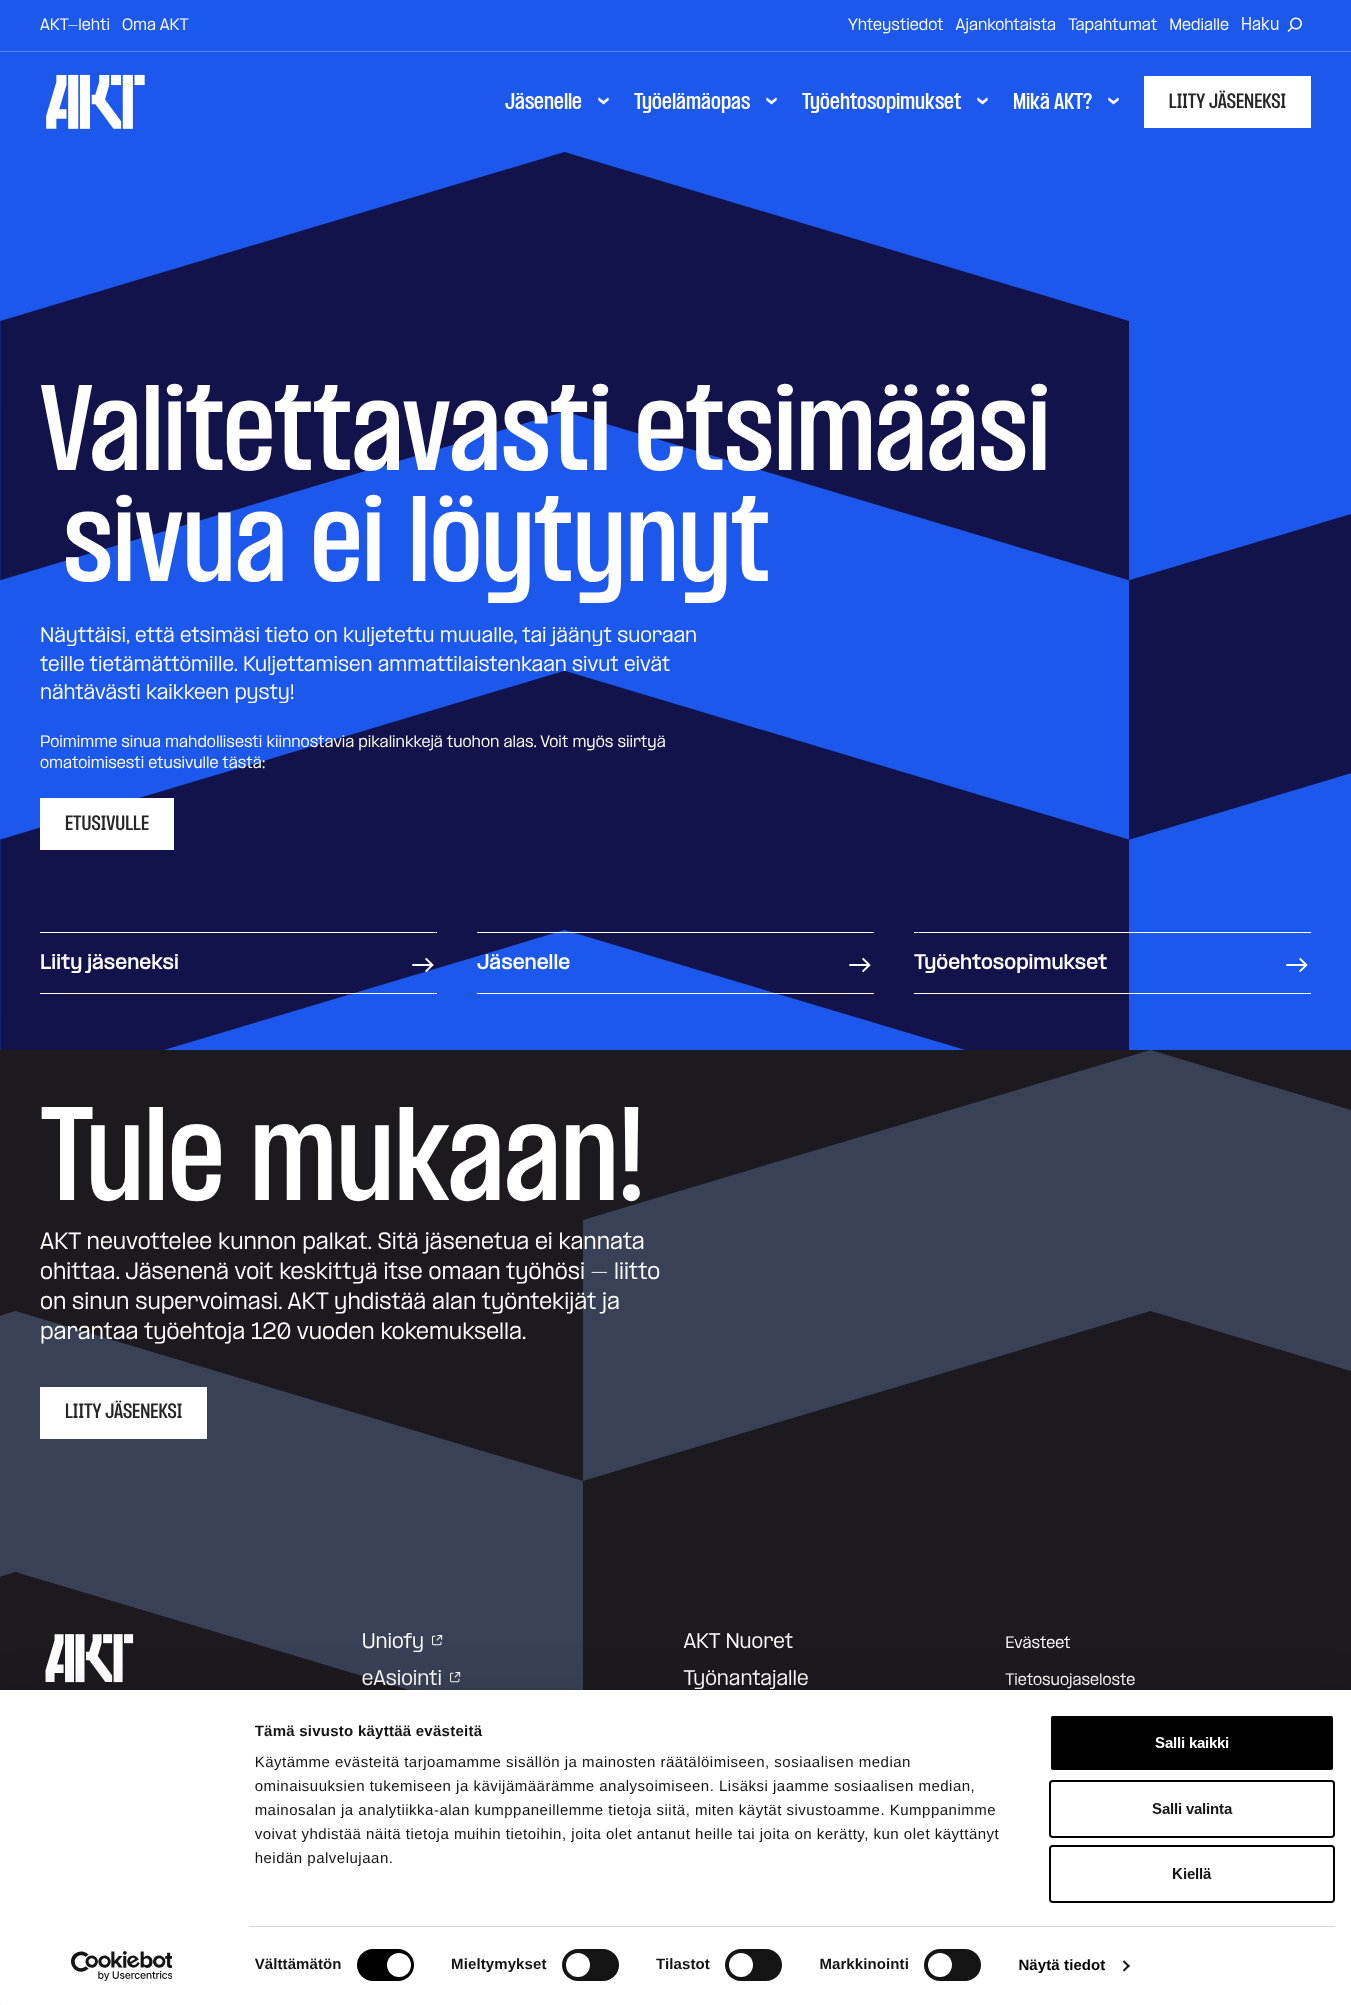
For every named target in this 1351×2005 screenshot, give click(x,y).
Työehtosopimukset (1010, 963)
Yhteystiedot (896, 25)
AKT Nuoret (739, 1642)
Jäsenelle (523, 963)
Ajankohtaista (1006, 25)
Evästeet (1037, 1643)
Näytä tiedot (1061, 1965)
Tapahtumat (1112, 25)
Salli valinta (1192, 1808)
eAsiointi (402, 1679)
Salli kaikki (1192, 1742)
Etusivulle (107, 824)
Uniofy (393, 1642)
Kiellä (1191, 1873)
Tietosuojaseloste (1070, 1680)
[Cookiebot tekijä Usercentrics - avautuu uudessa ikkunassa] (121, 1966)
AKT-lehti (75, 25)
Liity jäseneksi (1227, 102)
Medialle (1199, 25)
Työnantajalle (746, 1679)
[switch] (590, 1965)
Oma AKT (155, 25)
